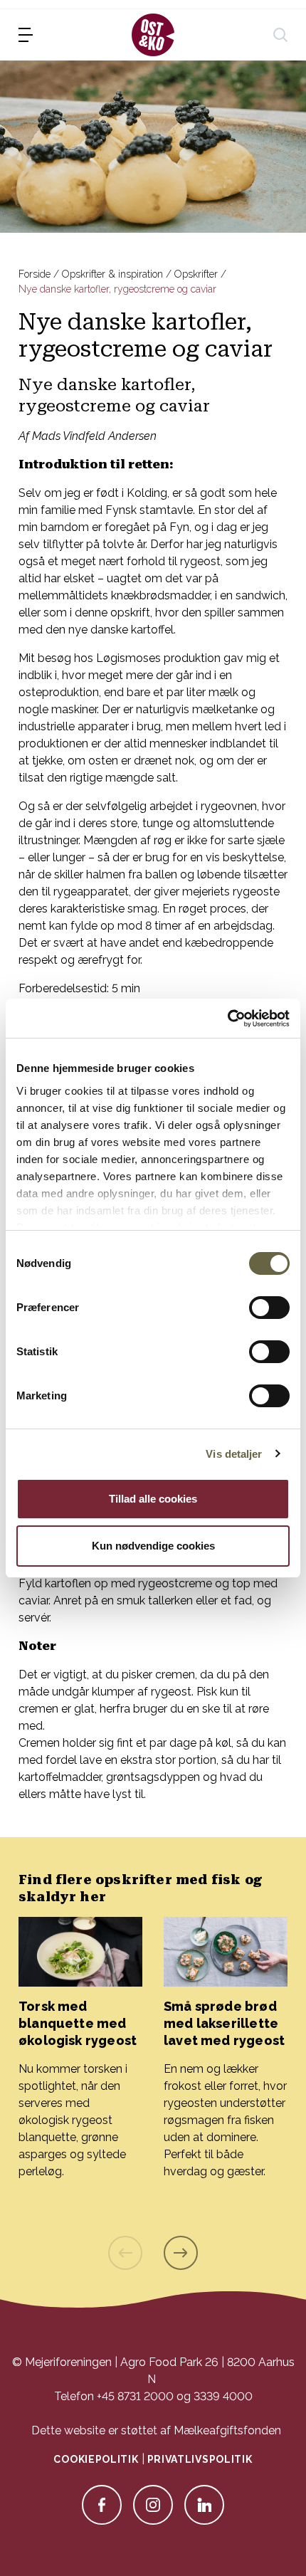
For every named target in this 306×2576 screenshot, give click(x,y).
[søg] (280, 35)
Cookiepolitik (96, 2459)
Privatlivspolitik (200, 2459)
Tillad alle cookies (153, 1499)
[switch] (269, 1308)
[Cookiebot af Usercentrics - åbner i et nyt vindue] (227, 1019)
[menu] (26, 35)
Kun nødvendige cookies (153, 1546)
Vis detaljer (234, 1454)
